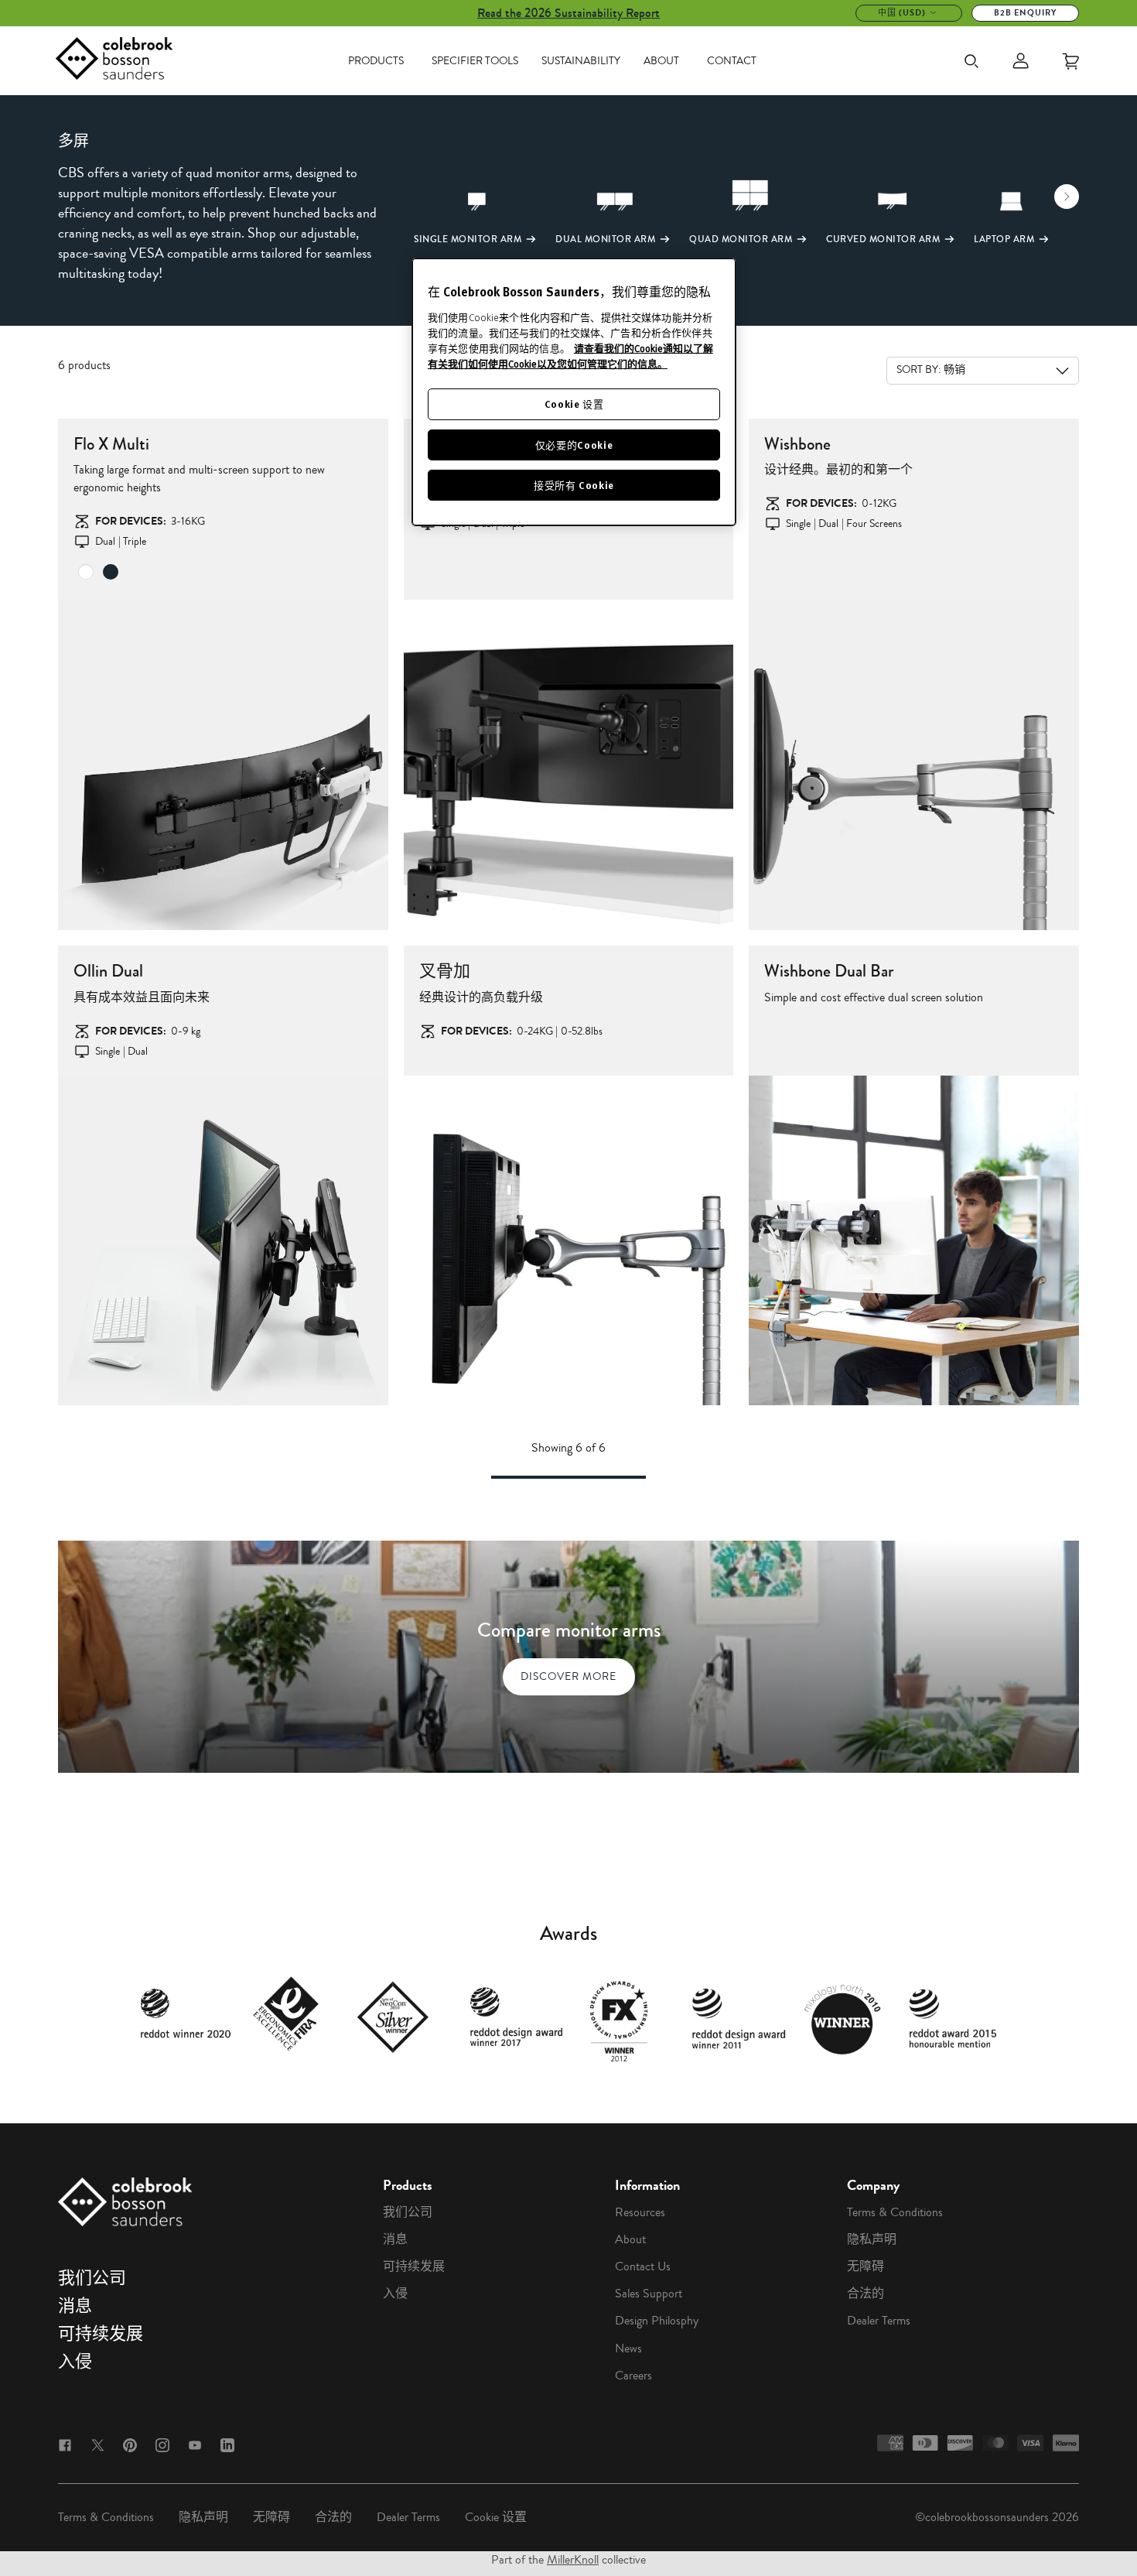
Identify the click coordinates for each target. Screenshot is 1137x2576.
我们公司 (92, 2278)
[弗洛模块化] (569, 765)
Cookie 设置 (496, 2517)
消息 (75, 2306)
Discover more (568, 1676)
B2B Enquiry (1025, 13)
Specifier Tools (475, 61)
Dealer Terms (879, 2321)
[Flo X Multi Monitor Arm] (223, 765)
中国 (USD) (902, 13)
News (628, 2349)
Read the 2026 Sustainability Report (568, 13)
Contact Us (643, 2266)
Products (376, 61)
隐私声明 (872, 2239)
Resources (640, 2212)
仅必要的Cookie (574, 445)
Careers (633, 2376)
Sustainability (581, 61)
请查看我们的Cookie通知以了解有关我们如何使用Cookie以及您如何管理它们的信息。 (570, 356)
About (661, 61)
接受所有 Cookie (574, 485)
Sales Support (649, 2294)
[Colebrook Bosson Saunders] (114, 61)
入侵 (75, 2362)
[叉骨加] (569, 1241)
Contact (732, 61)
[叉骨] (914, 765)
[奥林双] (223, 1241)
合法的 (866, 2294)
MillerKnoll (573, 2560)
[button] (429, 210)
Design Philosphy (657, 2321)
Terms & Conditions (895, 2212)
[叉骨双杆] (914, 1241)
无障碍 (866, 2266)
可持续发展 (101, 2334)
